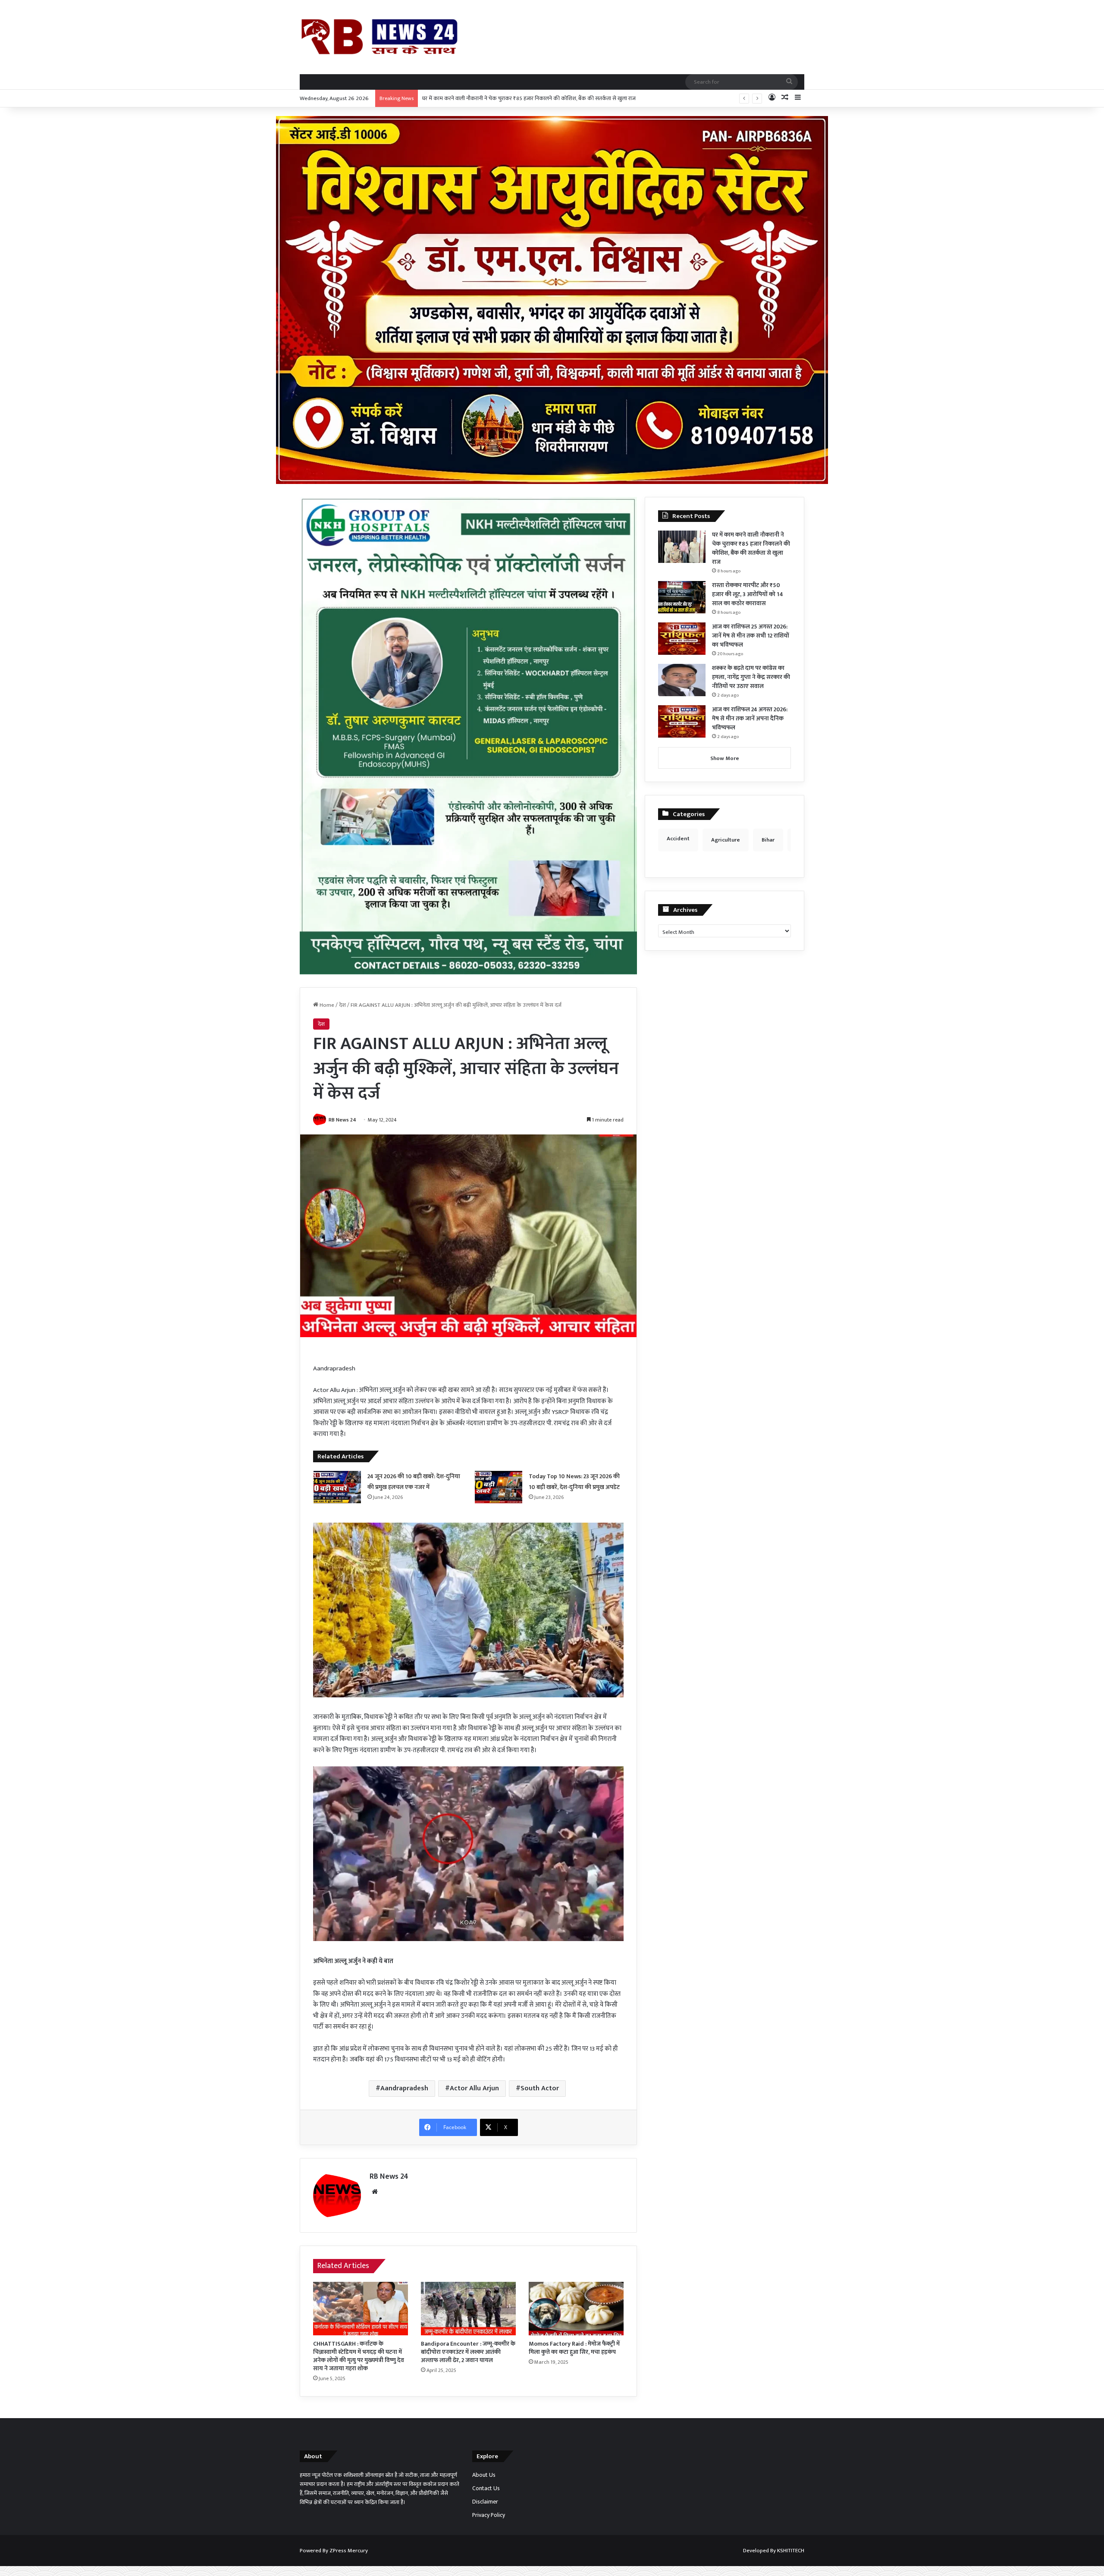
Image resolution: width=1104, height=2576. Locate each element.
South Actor (540, 2088)
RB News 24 (342, 1120)
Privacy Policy (489, 2515)
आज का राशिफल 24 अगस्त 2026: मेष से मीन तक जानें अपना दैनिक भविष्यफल (750, 718)
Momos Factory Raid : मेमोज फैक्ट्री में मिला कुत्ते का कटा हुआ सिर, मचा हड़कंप (574, 2348)
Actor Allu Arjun (474, 2088)
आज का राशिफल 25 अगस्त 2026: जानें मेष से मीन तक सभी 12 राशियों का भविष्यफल (751, 636)
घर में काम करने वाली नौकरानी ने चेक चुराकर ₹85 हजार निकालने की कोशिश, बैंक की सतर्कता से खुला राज (751, 548)
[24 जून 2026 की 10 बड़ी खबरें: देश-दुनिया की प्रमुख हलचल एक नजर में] (337, 1487)
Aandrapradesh (404, 2088)
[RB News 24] (379, 37)
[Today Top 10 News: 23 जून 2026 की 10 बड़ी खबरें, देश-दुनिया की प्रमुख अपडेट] (499, 1487)
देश (342, 1005)
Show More (725, 758)
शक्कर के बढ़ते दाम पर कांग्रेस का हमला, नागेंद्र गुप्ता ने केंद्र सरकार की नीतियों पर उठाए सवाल (751, 677)
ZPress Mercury (349, 2551)
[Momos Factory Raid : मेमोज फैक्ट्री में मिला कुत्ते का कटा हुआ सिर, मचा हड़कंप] (576, 2309)
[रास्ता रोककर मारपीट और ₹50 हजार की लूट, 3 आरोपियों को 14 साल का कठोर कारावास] (682, 597)
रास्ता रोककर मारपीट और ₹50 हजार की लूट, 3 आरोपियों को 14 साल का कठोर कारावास (510, 98)
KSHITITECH (791, 2551)
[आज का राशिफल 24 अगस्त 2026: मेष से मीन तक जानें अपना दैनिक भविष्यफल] (682, 721)
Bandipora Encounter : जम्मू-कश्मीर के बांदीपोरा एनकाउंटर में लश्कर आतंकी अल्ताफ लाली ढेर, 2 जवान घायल (468, 2352)
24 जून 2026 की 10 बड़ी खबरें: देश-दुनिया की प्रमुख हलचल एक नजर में (414, 1482)
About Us (484, 2475)
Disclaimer (485, 2502)
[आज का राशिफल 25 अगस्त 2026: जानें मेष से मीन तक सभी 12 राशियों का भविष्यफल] (682, 639)
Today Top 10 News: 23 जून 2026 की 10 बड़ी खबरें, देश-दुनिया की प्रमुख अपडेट (574, 1482)
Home (326, 1005)
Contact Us (486, 2488)
